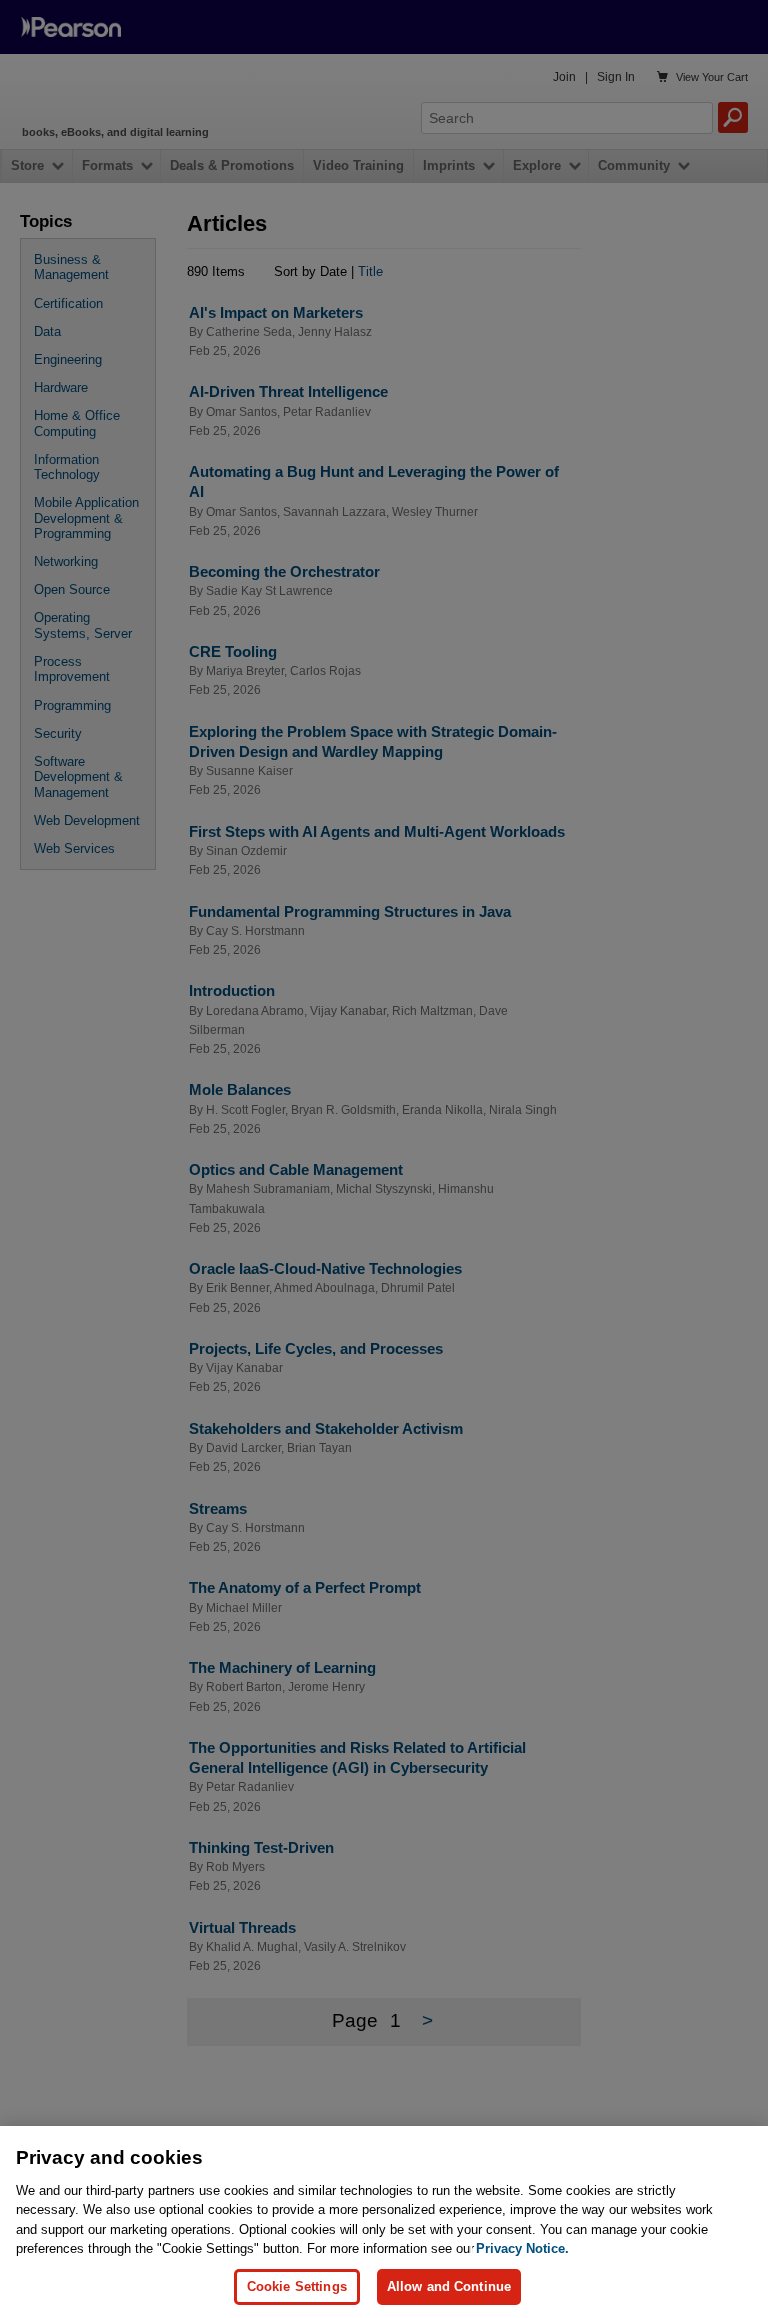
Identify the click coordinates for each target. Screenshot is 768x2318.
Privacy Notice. (522, 2248)
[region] (384, 2222)
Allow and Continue (449, 2286)
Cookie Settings (297, 2286)
